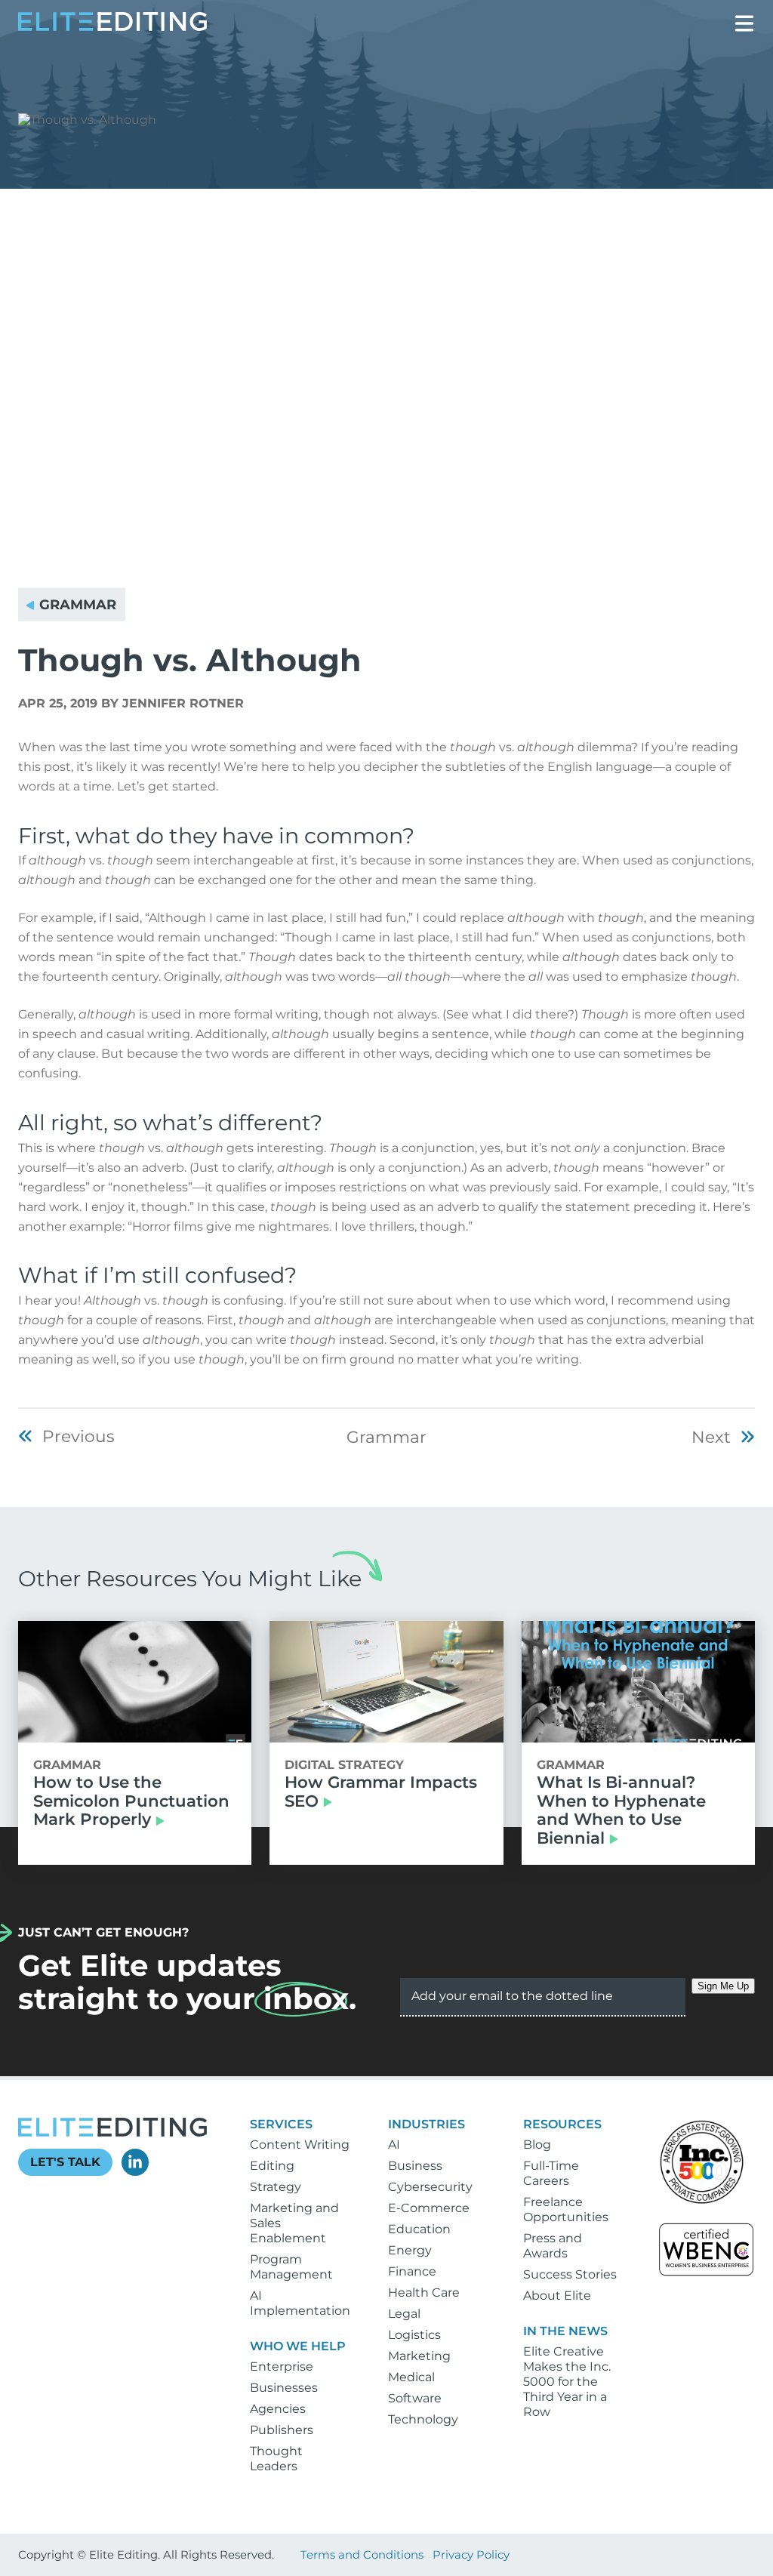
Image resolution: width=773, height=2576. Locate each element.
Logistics (414, 2335)
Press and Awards (553, 2246)
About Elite (557, 2296)
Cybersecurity (430, 2187)
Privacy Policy (471, 2555)
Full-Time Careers (551, 2173)
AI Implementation (300, 2303)
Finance (412, 2271)
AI (394, 2145)
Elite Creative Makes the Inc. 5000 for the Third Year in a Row (567, 2382)
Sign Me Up (723, 1986)
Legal (404, 2314)
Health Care (424, 2293)
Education (419, 2229)
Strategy (276, 2187)
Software (415, 2398)
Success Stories (570, 2274)
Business (415, 2166)
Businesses (284, 2388)
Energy (410, 2250)
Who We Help (298, 2346)
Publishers (282, 2430)
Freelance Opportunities (566, 2209)
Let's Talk (65, 2162)
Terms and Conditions (362, 2555)
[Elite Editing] (112, 27)
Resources (562, 2124)
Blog (537, 2145)
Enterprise (282, 2366)
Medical (411, 2377)
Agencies (278, 2409)
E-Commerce (429, 2208)
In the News (565, 2331)
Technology (423, 2419)
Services (281, 2124)
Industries (427, 2124)
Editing (272, 2166)
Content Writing (300, 2145)
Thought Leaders (276, 2459)
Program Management (291, 2267)
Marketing (419, 2356)
